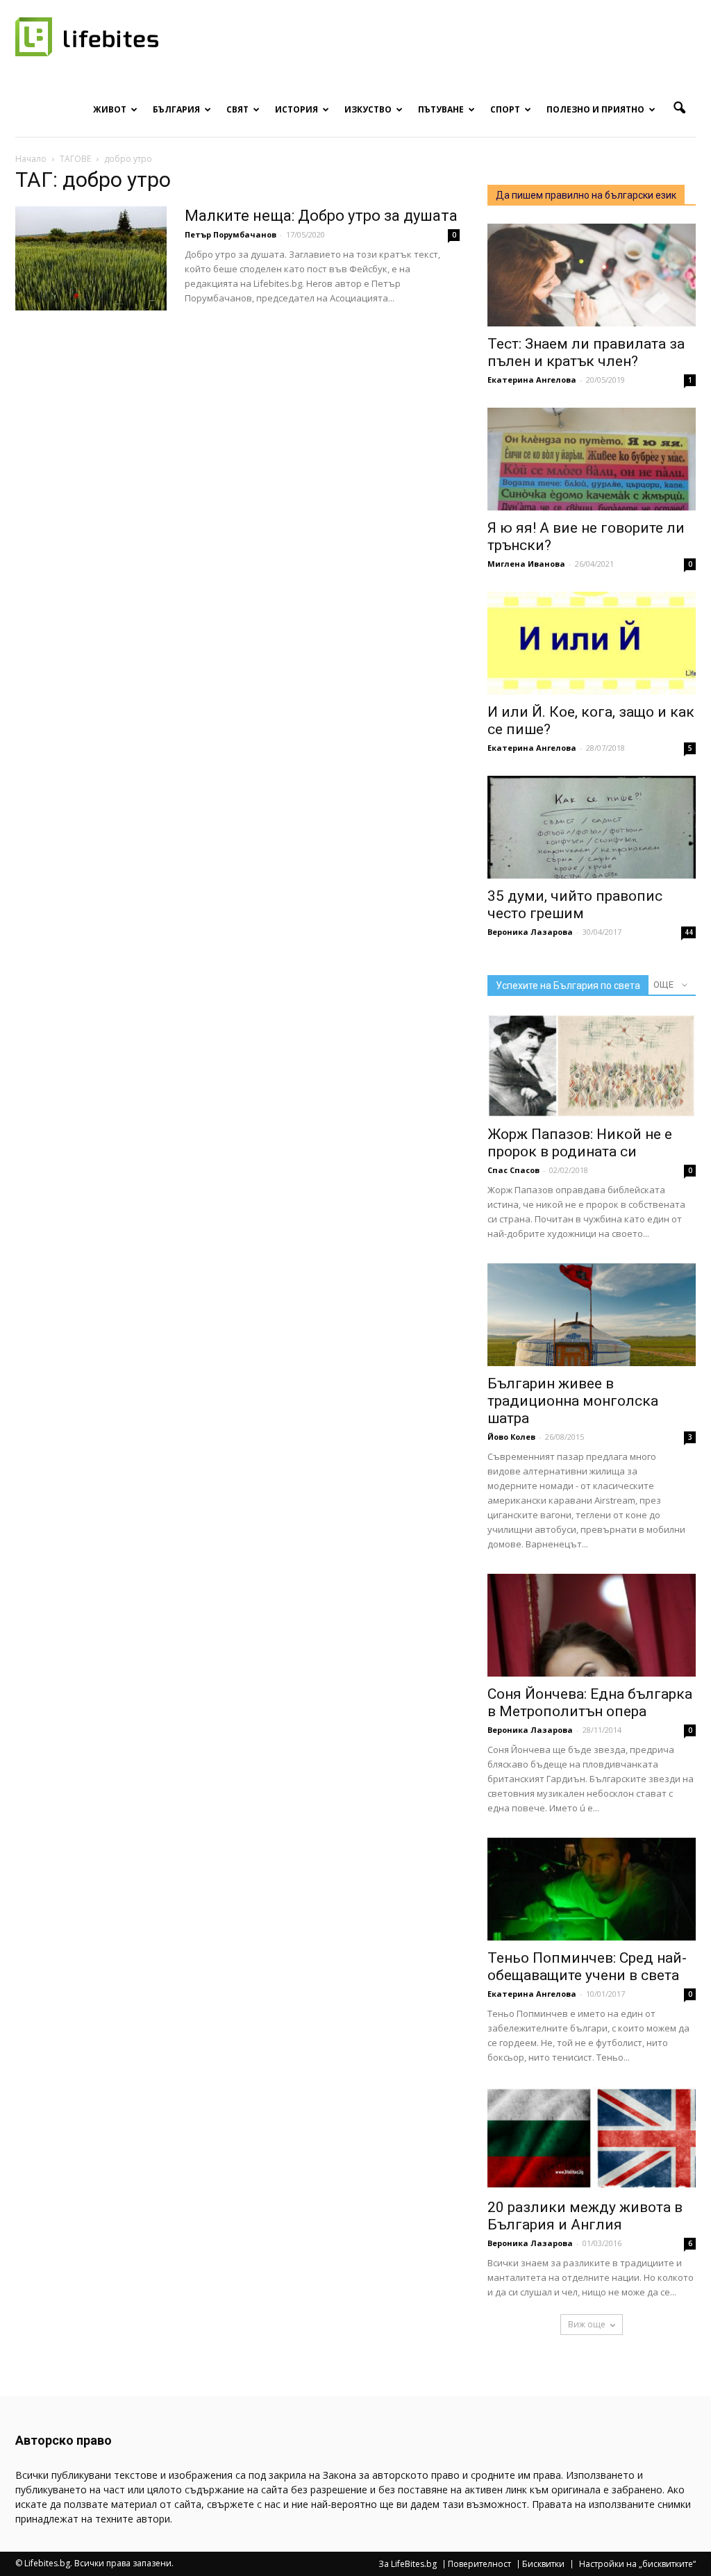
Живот (110, 109)
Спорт (505, 109)
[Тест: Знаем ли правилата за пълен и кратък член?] (592, 275)
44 (689, 932)
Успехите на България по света (568, 986)
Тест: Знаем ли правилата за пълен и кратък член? (586, 352)
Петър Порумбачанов (231, 234)
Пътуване (441, 109)
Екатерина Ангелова (532, 380)
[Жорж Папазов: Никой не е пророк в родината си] (592, 1065)
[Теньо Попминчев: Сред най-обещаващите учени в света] (592, 1889)
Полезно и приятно (595, 109)
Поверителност (479, 2564)
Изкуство (368, 109)
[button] (679, 108)
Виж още (587, 2324)
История (296, 109)
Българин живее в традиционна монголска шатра (573, 1401)
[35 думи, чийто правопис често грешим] (592, 827)
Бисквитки (543, 2564)
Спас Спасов (513, 1170)
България (176, 109)
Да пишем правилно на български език (586, 195)
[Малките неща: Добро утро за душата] (91, 258)
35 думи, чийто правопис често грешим (575, 905)
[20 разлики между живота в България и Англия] (592, 2138)
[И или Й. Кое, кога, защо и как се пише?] (592, 643)
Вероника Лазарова (530, 932)
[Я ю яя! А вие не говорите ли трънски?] (592, 459)
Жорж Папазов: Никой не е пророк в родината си (580, 1143)
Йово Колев (511, 1437)
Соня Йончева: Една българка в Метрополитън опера (590, 1703)
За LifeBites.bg (408, 2564)
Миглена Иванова (526, 564)
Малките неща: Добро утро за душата (321, 216)
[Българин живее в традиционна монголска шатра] (592, 1315)
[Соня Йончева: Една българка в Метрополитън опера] (592, 1625)
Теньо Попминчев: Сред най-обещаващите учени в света (587, 1967)
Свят (237, 109)
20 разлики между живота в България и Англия (585, 2216)
